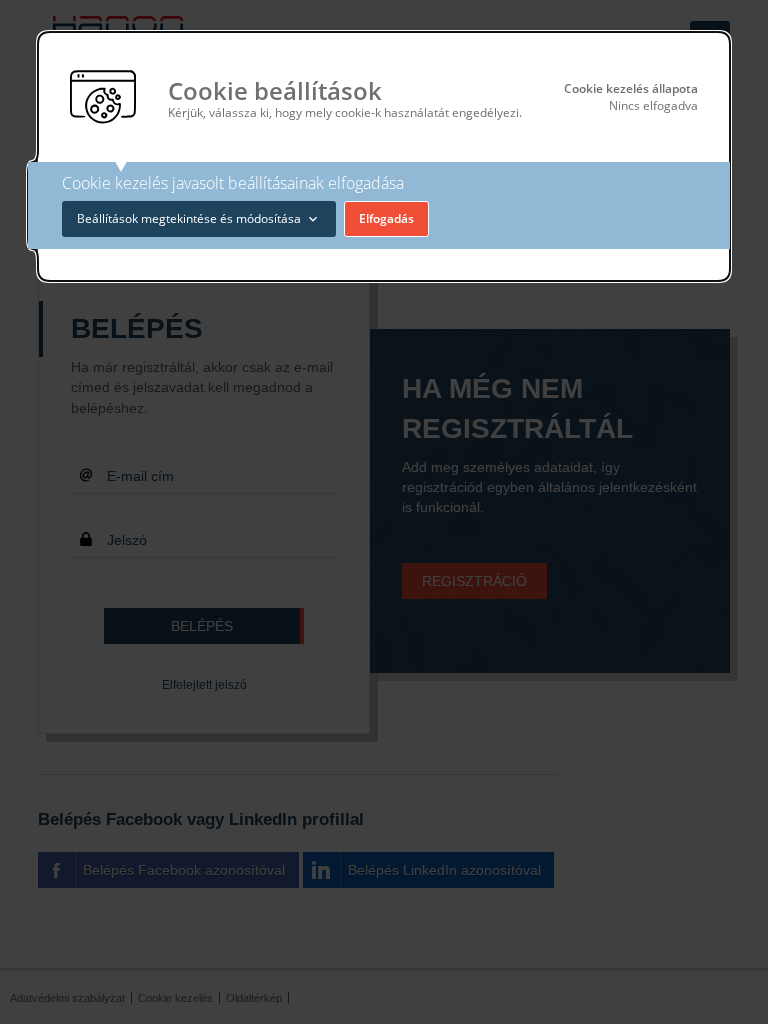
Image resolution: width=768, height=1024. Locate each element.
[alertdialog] (383, 156)
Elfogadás (386, 218)
